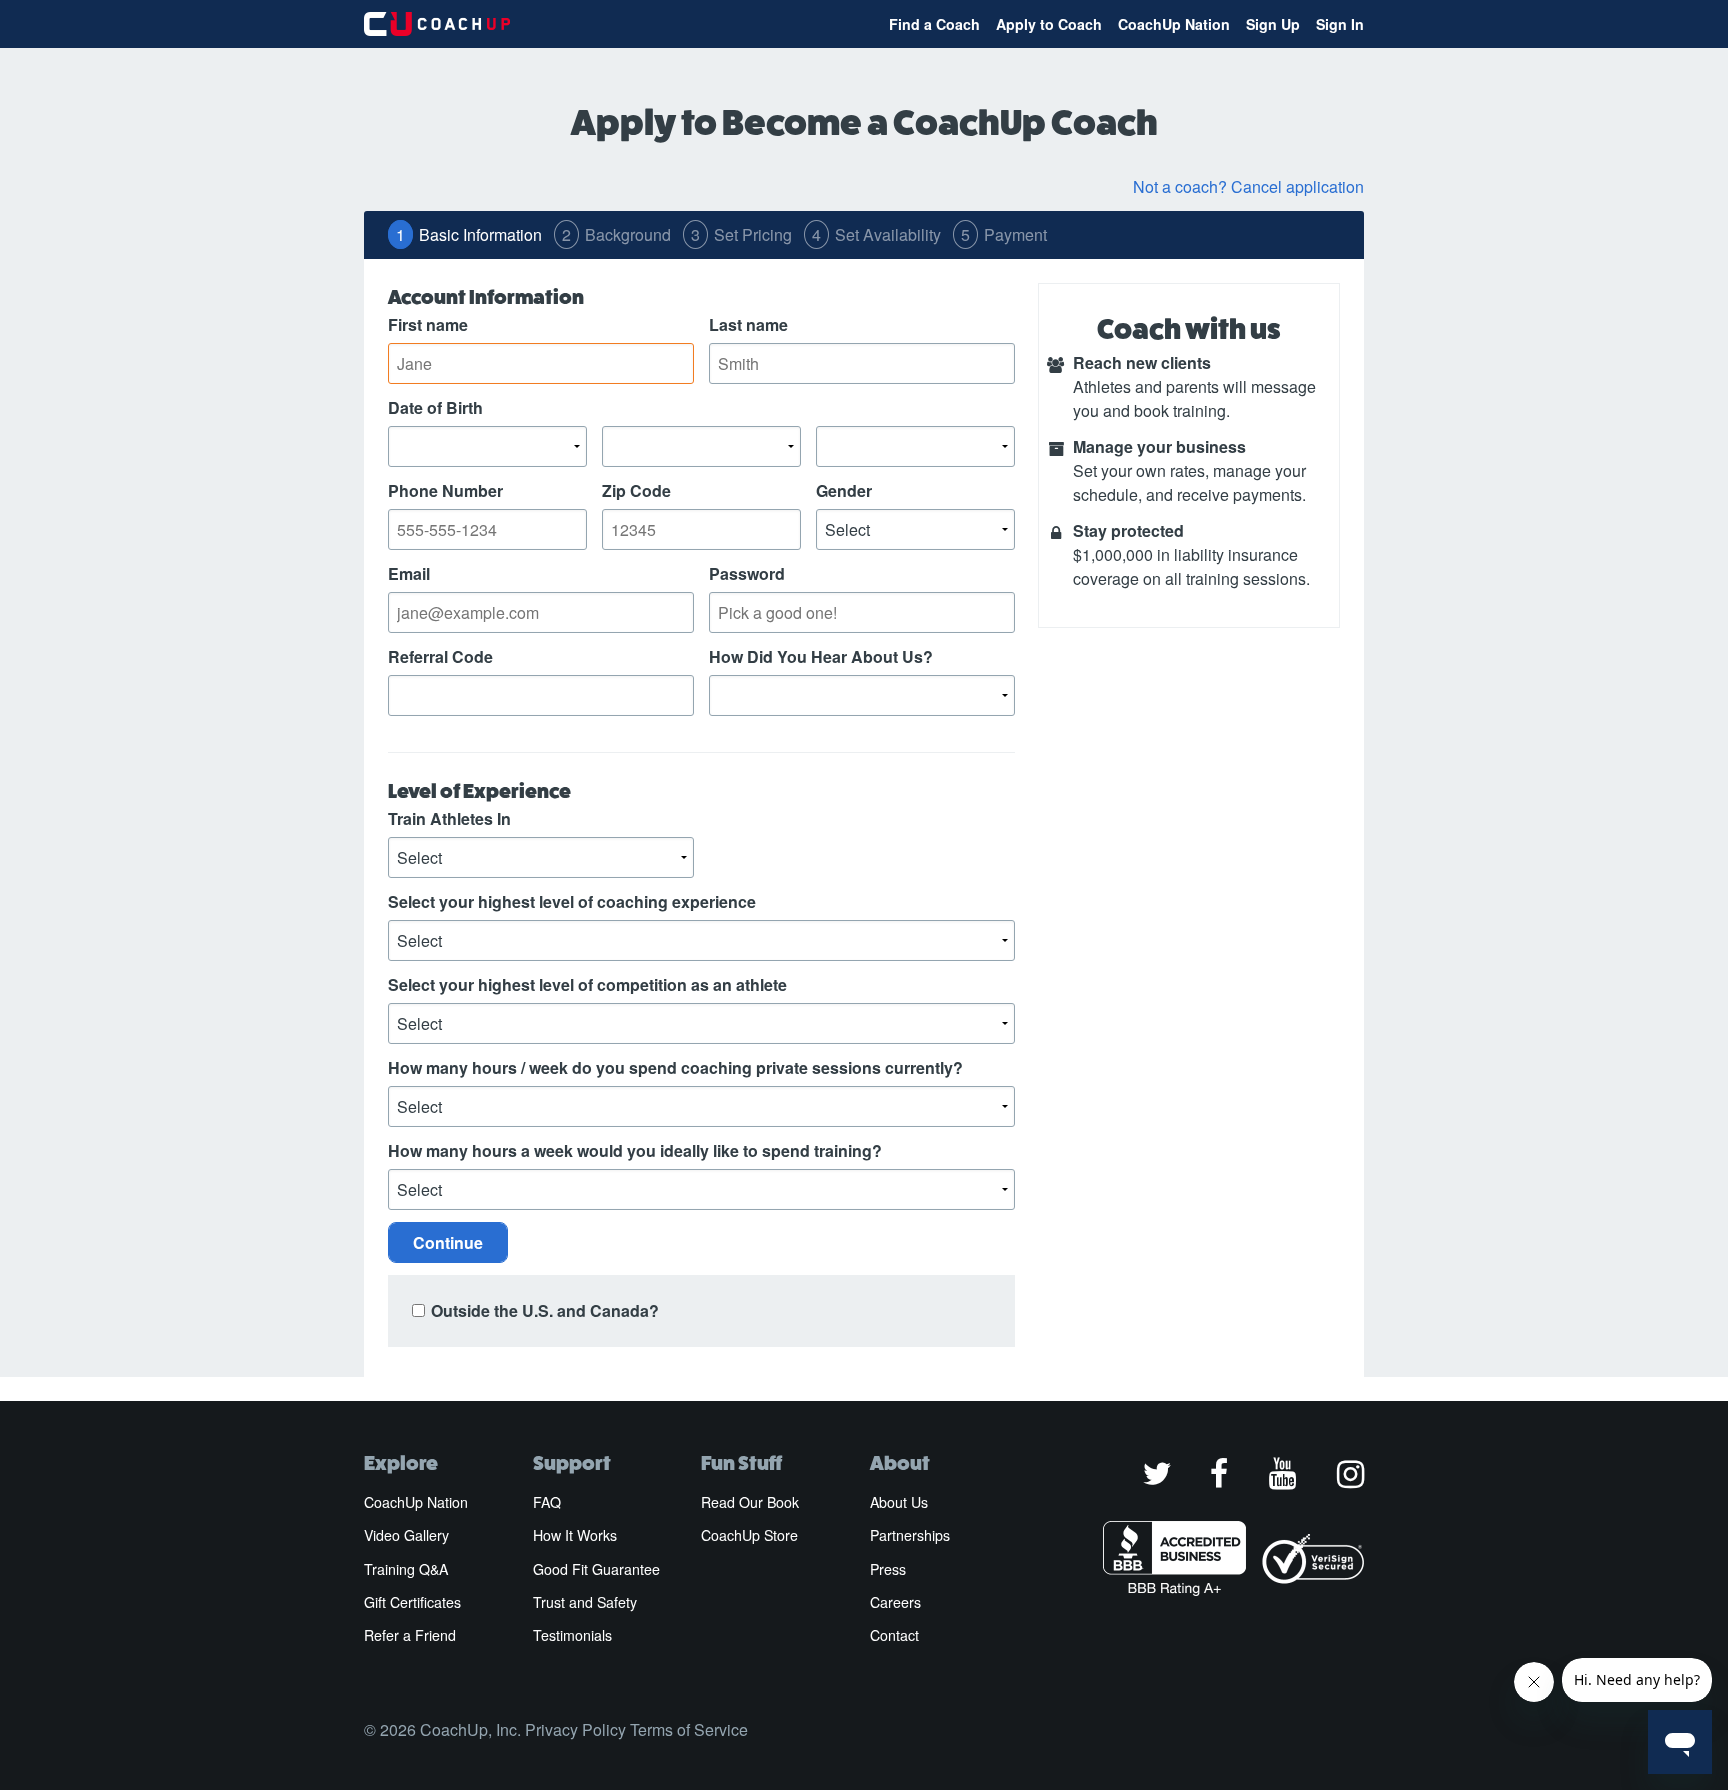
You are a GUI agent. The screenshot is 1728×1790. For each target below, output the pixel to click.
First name (428, 324)
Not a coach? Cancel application (1248, 186)
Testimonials (572, 1635)
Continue (448, 1242)
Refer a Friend (410, 1635)
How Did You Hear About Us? (821, 656)
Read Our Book (750, 1502)
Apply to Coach (1049, 24)
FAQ (547, 1502)
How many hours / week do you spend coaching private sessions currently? (675, 1067)
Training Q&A (406, 1569)
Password (747, 573)
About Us (899, 1502)
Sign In (1340, 24)
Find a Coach (934, 24)
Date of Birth (435, 407)
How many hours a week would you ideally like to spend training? (635, 1150)
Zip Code (636, 490)
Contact (894, 1635)
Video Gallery (406, 1535)
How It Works (575, 1535)
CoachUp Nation (1174, 24)
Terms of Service (689, 1729)
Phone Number (445, 490)
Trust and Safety (585, 1602)
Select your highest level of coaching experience (572, 901)
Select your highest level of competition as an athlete (587, 984)
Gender (844, 490)
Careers (895, 1602)
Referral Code (440, 656)
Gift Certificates (412, 1602)
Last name (748, 324)
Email (409, 573)
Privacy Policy (575, 1729)
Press (888, 1569)
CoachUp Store (749, 1535)
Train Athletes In (449, 818)
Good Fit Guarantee (596, 1569)
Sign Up (1273, 24)
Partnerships (910, 1535)
